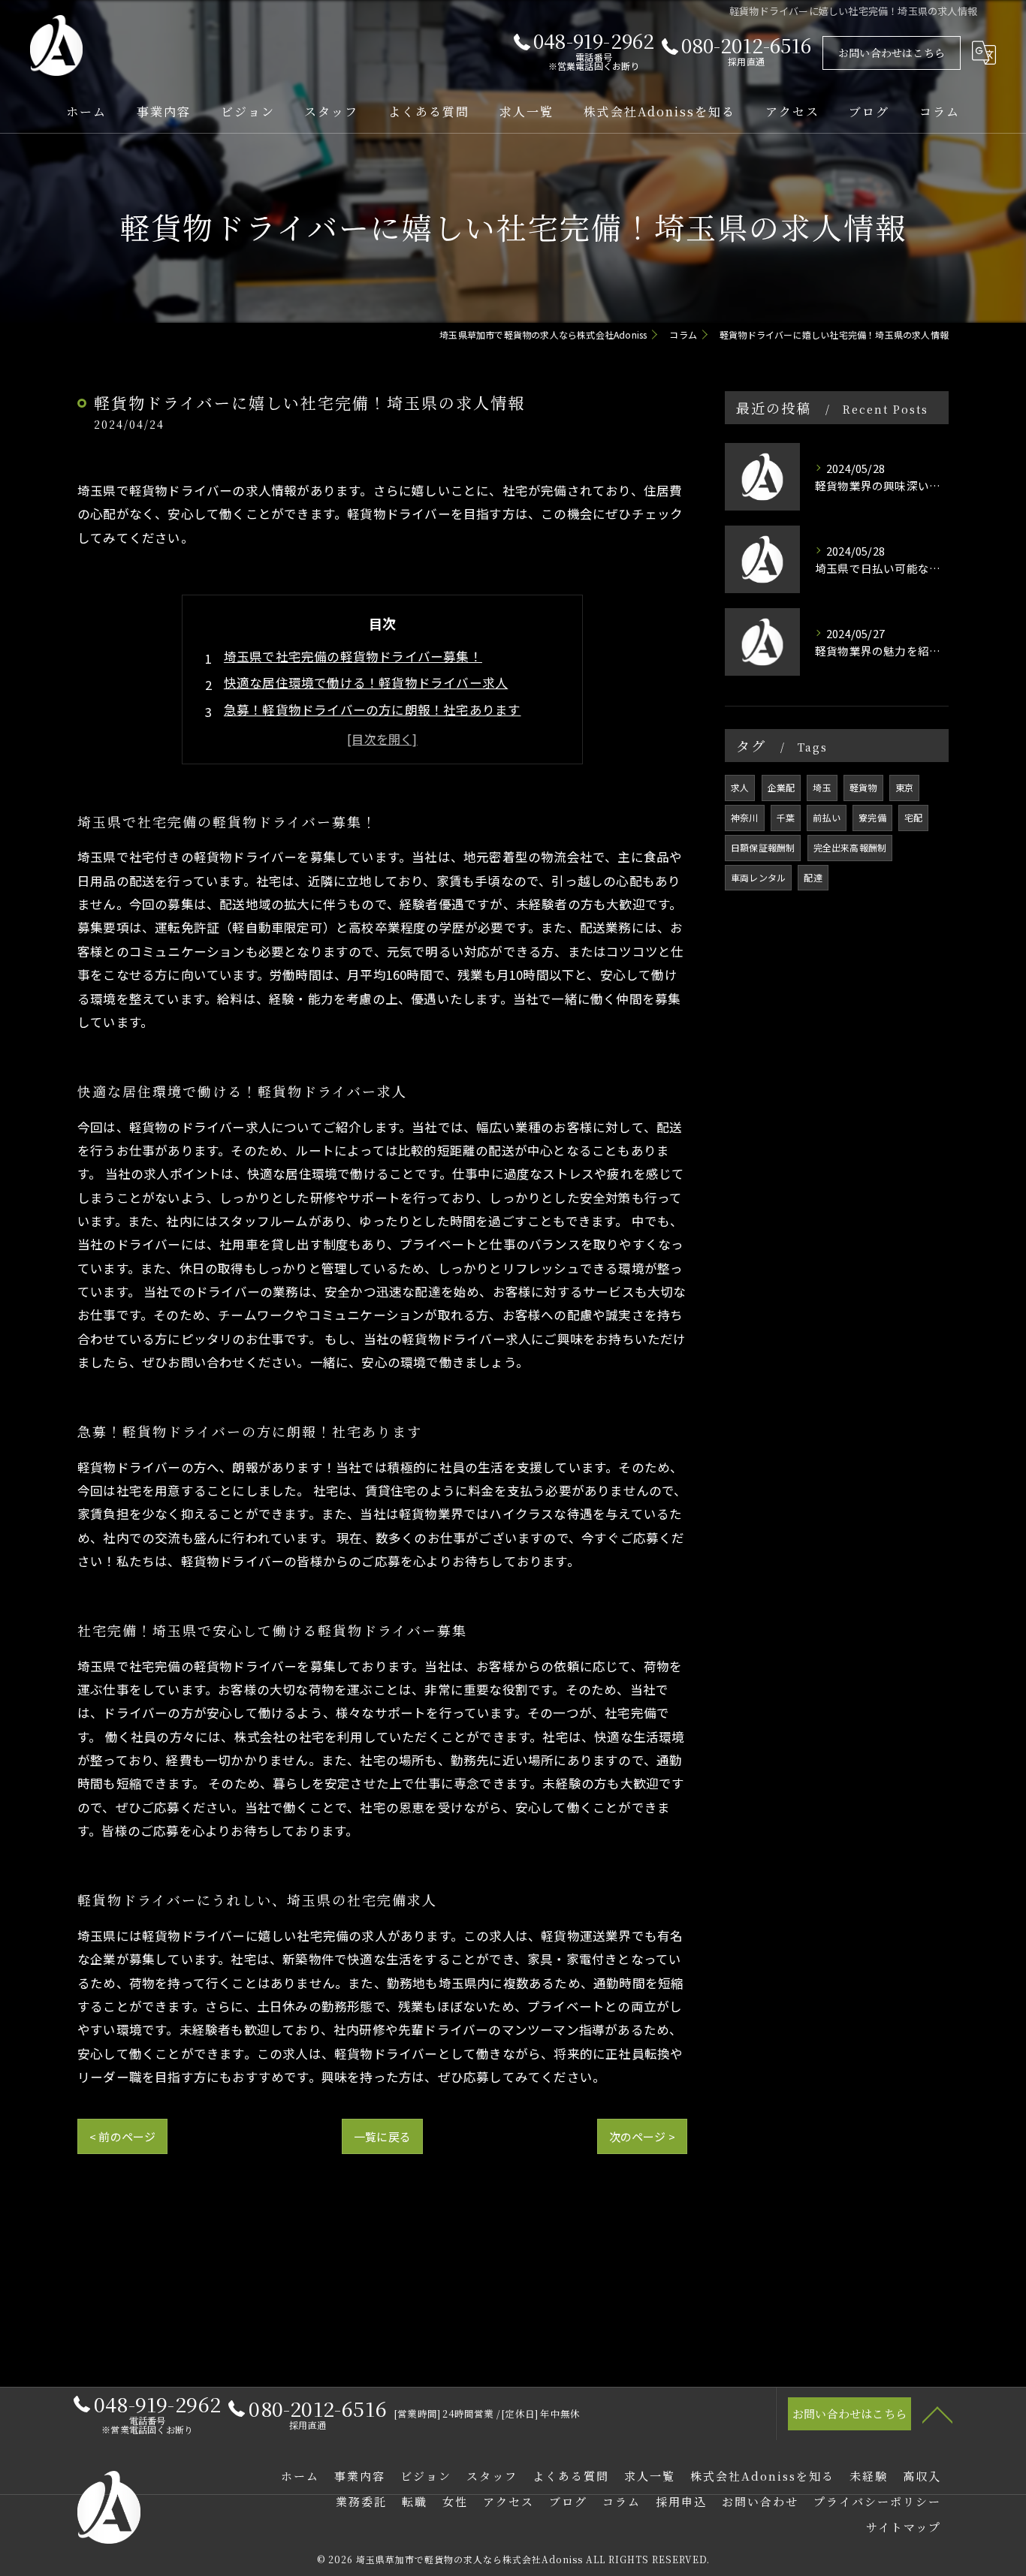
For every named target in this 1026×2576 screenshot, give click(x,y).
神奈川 (745, 817)
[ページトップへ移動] (937, 2414)
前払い (827, 817)
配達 (813, 877)
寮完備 (872, 817)
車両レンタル (758, 877)
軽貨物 (863, 787)
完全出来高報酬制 (850, 847)
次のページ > (642, 2136)
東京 (904, 787)
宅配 (913, 817)
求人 (740, 787)
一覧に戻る (382, 2136)
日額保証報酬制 (763, 847)
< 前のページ (122, 2136)
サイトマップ (904, 2527)
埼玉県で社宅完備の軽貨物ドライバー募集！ (353, 656)
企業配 (782, 787)
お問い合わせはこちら (892, 53)
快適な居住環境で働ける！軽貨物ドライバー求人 (366, 682)
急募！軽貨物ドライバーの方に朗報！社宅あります (373, 710)
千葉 (786, 817)
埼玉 (822, 787)
